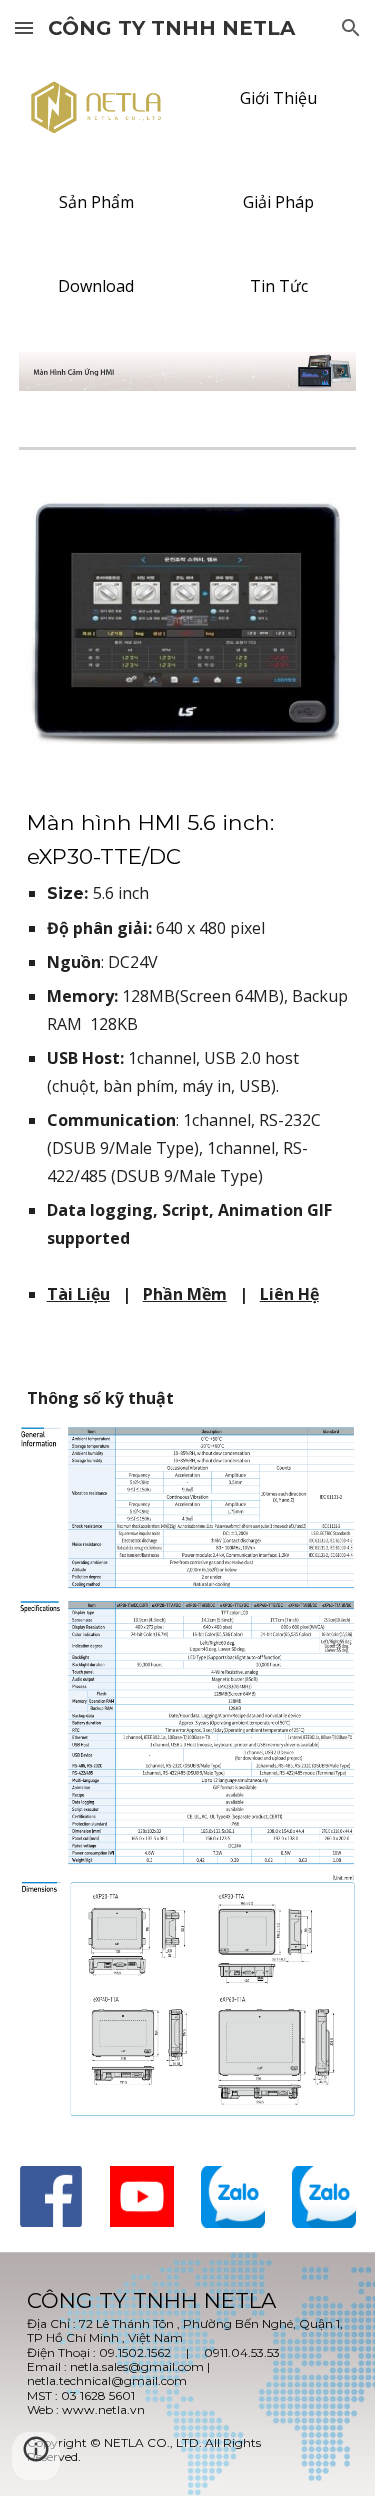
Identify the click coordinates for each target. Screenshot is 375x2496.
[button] (24, 27)
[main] (188, 1029)
